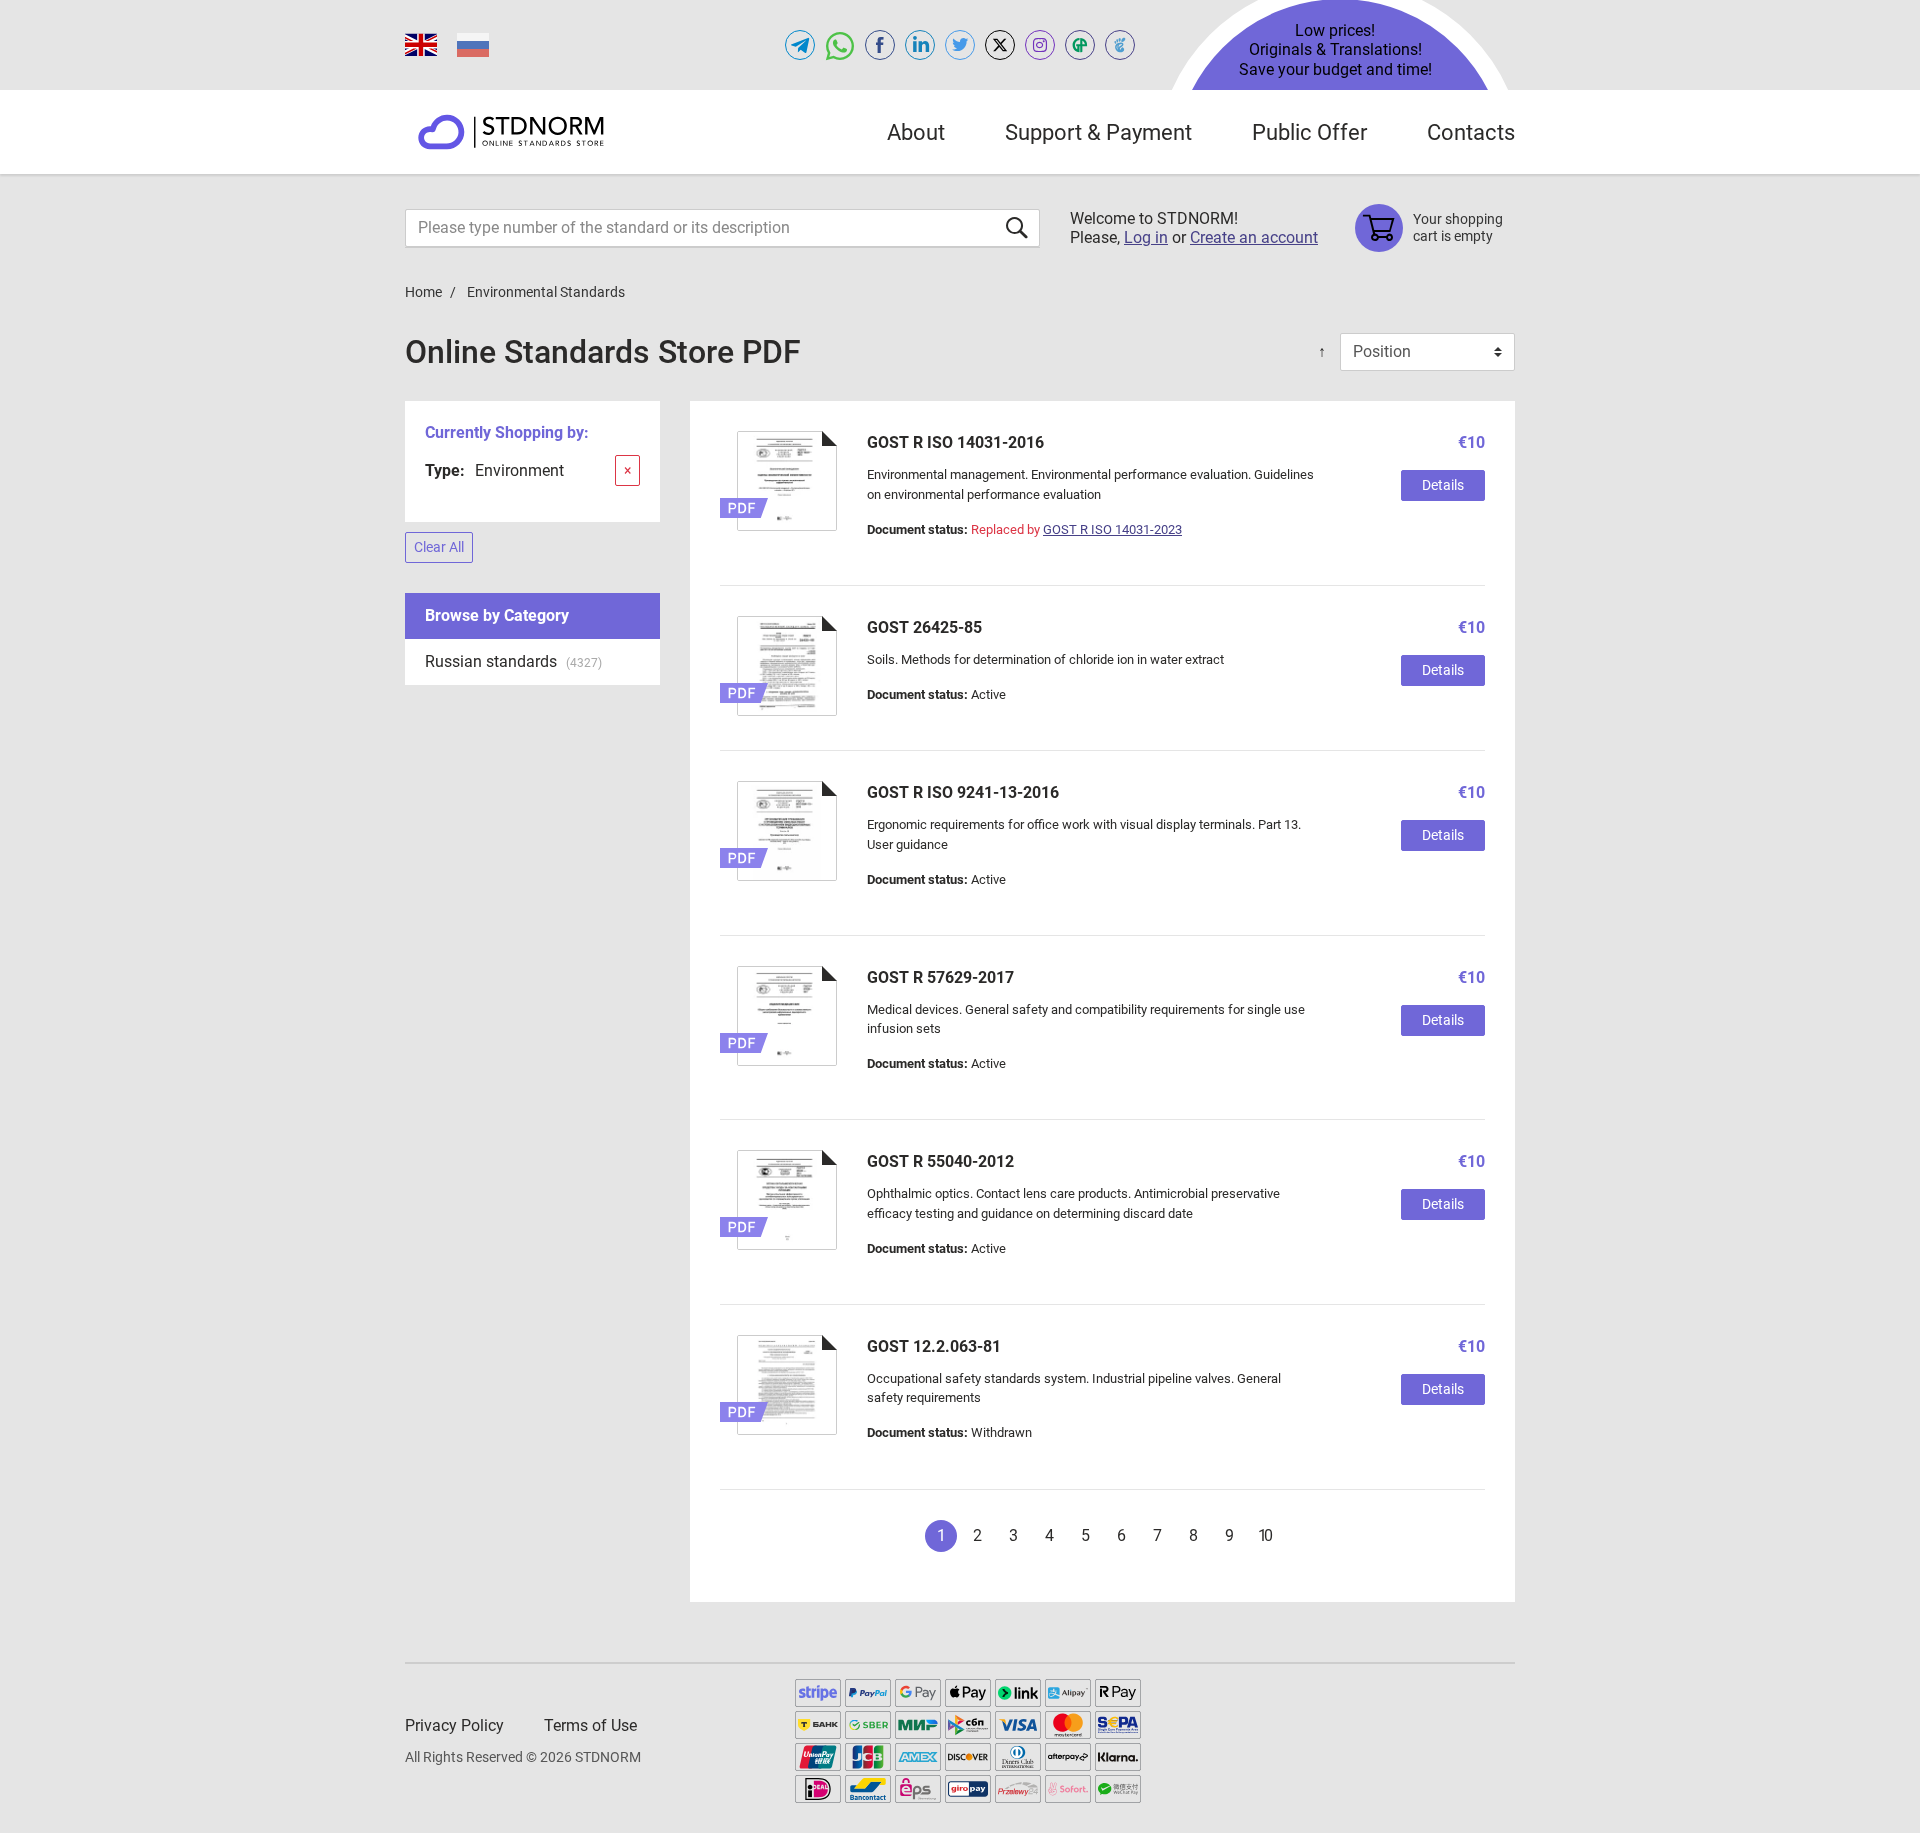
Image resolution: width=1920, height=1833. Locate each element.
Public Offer (1309, 132)
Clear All (439, 547)
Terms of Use (590, 1725)
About (916, 132)
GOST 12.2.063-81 (934, 1346)
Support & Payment (1098, 132)
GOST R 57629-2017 (940, 977)
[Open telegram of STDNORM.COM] (800, 45)
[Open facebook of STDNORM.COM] (880, 45)
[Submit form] (1017, 227)
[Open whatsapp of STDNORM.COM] (840, 45)
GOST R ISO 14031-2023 (1112, 529)
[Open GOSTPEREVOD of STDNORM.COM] (1080, 45)
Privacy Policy (454, 1725)
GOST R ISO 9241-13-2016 (963, 792)
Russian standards (513, 661)
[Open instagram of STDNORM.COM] (1040, 45)
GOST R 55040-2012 (940, 1161)
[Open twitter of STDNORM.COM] (960, 45)
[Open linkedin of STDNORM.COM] (920, 45)
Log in (1146, 237)
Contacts (1471, 132)
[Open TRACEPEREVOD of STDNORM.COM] (1120, 45)
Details (1443, 485)
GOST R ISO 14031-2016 (955, 442)
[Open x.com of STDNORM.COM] (1000, 45)
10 (1264, 1535)
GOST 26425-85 (924, 627)
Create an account (1254, 237)
